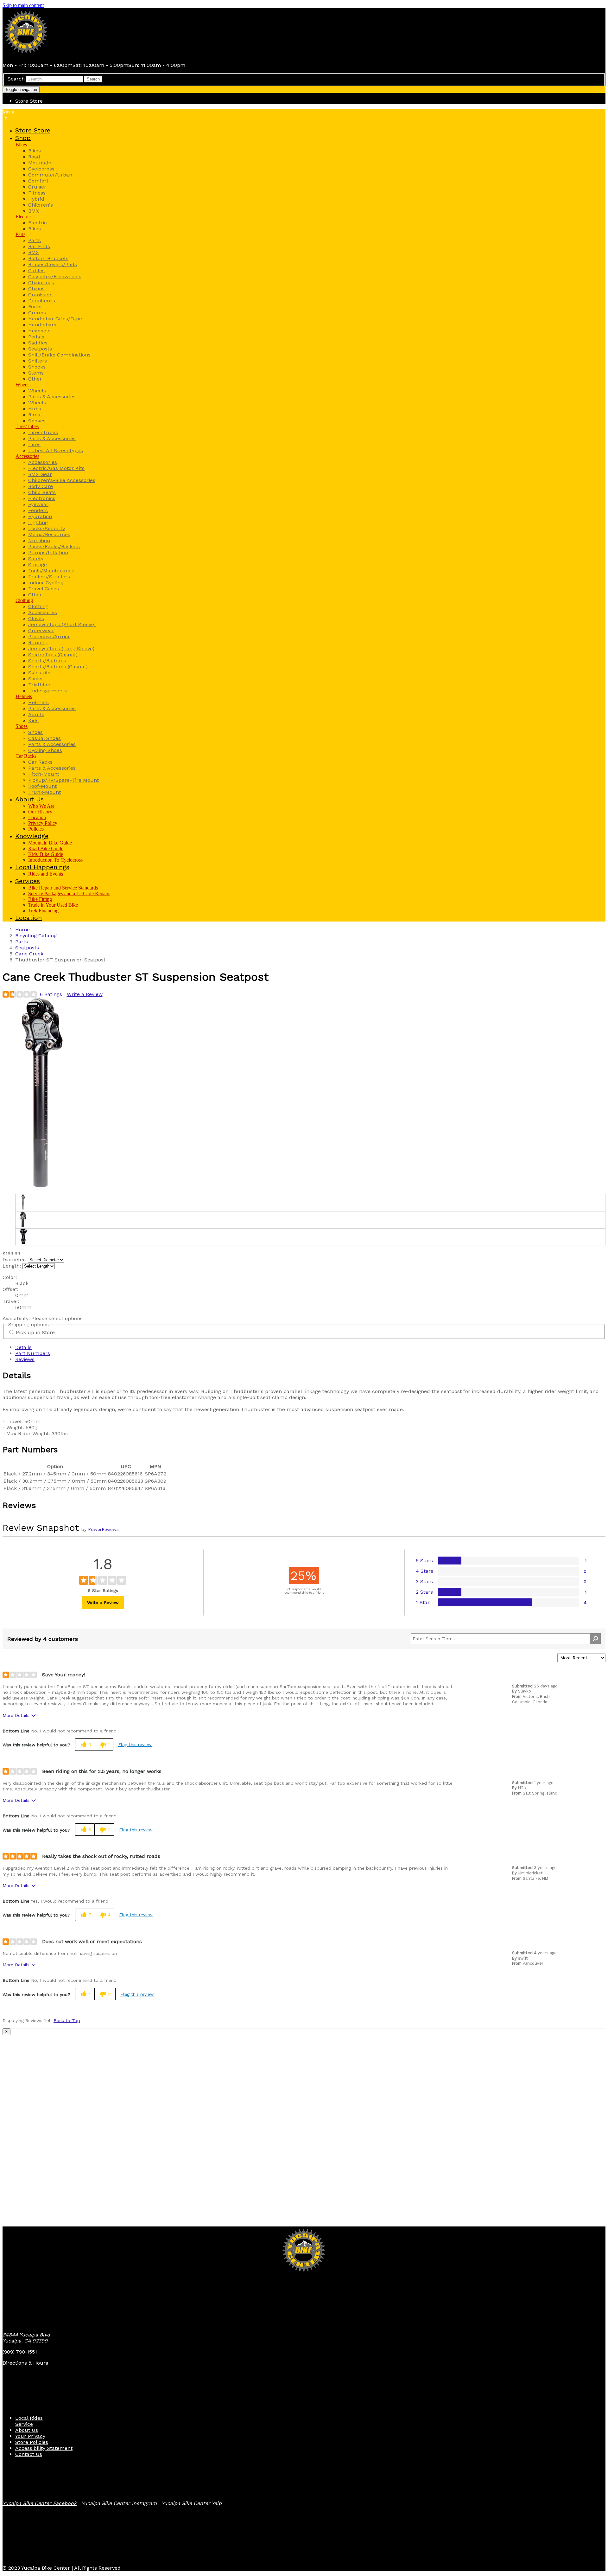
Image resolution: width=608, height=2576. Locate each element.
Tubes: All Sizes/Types (56, 450)
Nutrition (39, 540)
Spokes (37, 421)
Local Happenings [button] (42, 867)
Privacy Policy (43, 823)
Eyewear (38, 504)
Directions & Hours (25, 2363)
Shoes (22, 726)
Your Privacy (30, 2436)
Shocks (37, 367)
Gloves (36, 618)
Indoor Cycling (46, 583)
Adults (36, 714)
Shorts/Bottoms (47, 661)
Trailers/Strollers (49, 577)
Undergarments (47, 691)
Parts (20, 234)
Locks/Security (47, 528)
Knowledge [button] (32, 836)
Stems (36, 373)
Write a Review (85, 994)
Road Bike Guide (46, 848)
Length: (12, 1266)
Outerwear (41, 630)
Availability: (17, 1318)
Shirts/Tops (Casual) (53, 655)
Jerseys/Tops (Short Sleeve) (62, 624)
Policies (36, 829)
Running (38, 642)
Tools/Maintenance (51, 571)
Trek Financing (43, 911)
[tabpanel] (304, 1404)
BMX (34, 211)
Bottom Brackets (48, 258)
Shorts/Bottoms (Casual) (58, 667)
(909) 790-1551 (20, 2352)
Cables (36, 270)
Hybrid (36, 199)
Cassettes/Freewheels (55, 276)
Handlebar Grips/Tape (55, 319)
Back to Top (67, 2020)
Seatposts (40, 349)
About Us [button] (29, 799)
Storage (38, 565)
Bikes (21, 145)
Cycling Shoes (45, 750)
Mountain (40, 163)
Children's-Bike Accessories (62, 480)
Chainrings (41, 283)
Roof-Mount (42, 786)
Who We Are (41, 806)
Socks (35, 679)
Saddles (38, 343)
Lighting (38, 522)
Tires (34, 444)
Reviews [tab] (25, 1359)
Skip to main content (23, 5)
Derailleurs (42, 301)
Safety (36, 559)
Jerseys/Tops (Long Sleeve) (61, 649)
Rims (34, 415)
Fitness (37, 193)
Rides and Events (46, 874)
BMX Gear (40, 474)
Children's (41, 205)
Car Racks (26, 756)
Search (16, 79)
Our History (40, 812)
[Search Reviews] (595, 1639)
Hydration (40, 516)
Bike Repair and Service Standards (63, 888)
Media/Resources (49, 534)
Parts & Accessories (52, 397)
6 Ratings (51, 994)
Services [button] (28, 881)
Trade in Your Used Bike (53, 905)
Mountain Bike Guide (50, 843)
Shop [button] (23, 138)
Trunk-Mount (44, 792)
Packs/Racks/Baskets (54, 546)
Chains (36, 289)
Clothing (24, 600)
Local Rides (29, 2418)
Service (24, 2424)
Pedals (36, 337)
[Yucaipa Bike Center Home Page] (26, 54)
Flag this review (135, 1744)
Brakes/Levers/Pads (53, 264)
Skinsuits (39, 673)
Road (34, 157)
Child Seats (42, 492)
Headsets (39, 331)
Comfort (38, 181)
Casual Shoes (44, 738)
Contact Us (29, 2454)
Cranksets (40, 295)
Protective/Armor (49, 636)
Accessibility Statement (44, 2448)
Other (35, 379)
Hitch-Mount (44, 774)
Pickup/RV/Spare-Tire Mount (63, 780)
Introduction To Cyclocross (55, 860)
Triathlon (39, 685)
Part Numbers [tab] (33, 1353)
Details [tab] (23, 1347)
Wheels (23, 385)
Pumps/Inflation (48, 552)
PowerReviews (103, 1529)
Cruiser (37, 187)
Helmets (24, 696)
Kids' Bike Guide (46, 854)
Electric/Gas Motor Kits (56, 468)
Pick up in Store (35, 1332)
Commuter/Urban (50, 175)
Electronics (42, 498)
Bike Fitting (40, 899)
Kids (33, 720)
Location (37, 817)
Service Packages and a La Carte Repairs (69, 893)
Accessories (27, 456)
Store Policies (32, 2442)
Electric (23, 217)
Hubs (35, 409)
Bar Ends (39, 246)
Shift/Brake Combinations (59, 355)
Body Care (41, 486)
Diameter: (14, 1259)
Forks (35, 307)
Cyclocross (41, 169)
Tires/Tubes (27, 426)
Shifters (38, 361)
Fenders (38, 510)
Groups (37, 313)
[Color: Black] (23, 1202)
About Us (27, 2430)
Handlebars (42, 325)
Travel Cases (44, 589)
